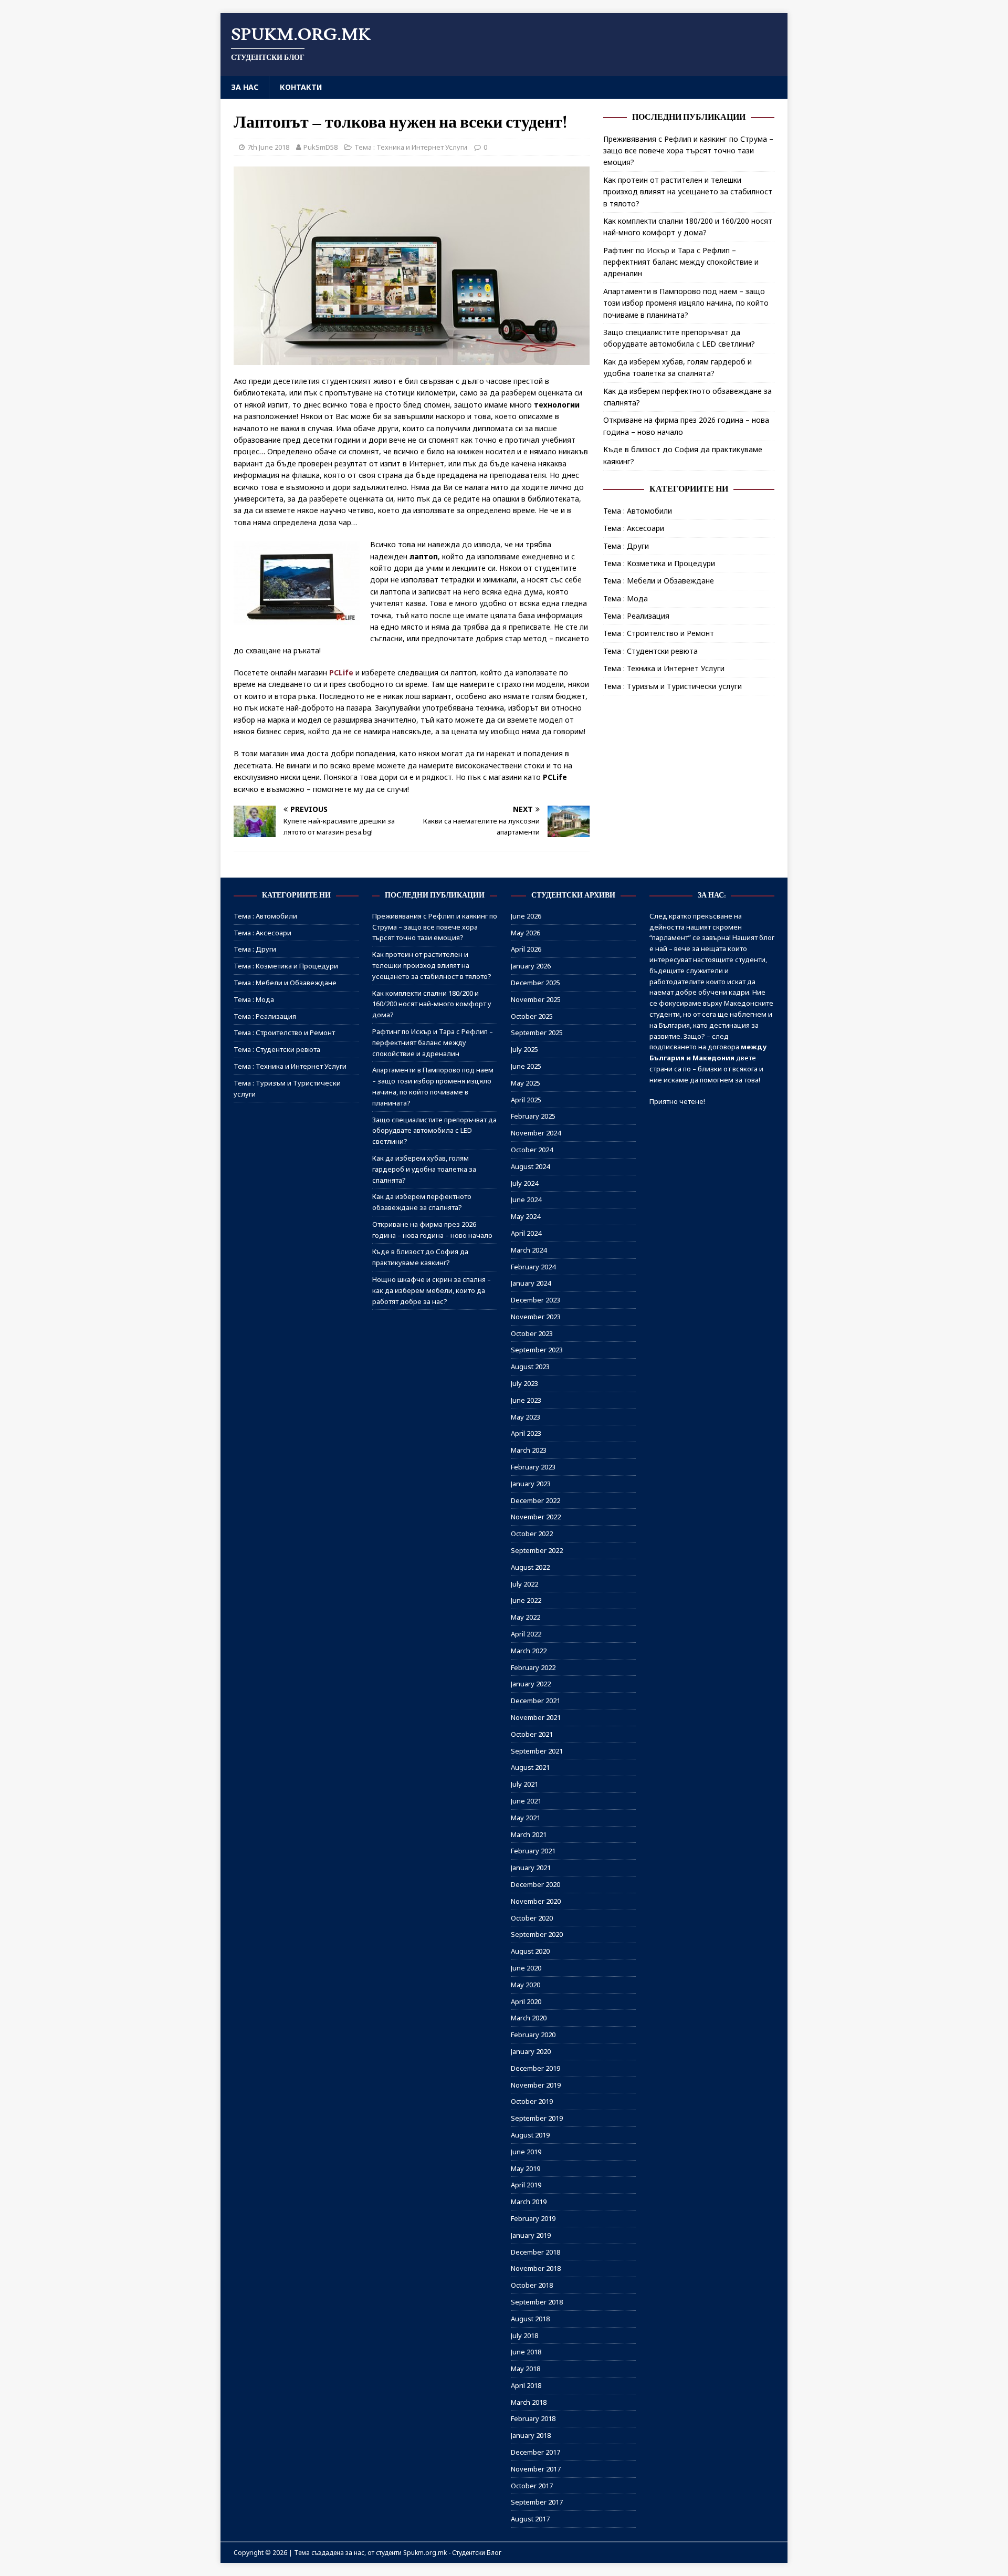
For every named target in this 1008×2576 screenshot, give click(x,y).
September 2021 (537, 1751)
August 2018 (530, 2319)
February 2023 (533, 1467)
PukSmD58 (321, 147)
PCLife (341, 672)
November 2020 (536, 1901)
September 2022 (537, 1550)
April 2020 (526, 2001)
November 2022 (536, 1517)
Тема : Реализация (636, 616)
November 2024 (536, 1133)
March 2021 (529, 1834)
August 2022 (530, 1567)
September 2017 (537, 2502)
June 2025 (526, 1066)
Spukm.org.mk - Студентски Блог (452, 2553)
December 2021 (535, 1701)
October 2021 (532, 1734)
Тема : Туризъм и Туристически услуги (673, 686)
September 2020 (537, 1934)
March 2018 (529, 2402)
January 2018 (531, 2435)
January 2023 (531, 1484)
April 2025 (526, 1100)
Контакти (301, 87)
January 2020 (531, 2051)
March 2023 (529, 1450)
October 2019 (532, 2101)
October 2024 (532, 1150)
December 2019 (535, 2068)
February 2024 (533, 1267)
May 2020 (526, 1985)
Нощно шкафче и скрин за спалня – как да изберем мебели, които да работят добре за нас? (432, 1290)
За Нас (245, 87)
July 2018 (524, 2335)
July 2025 (524, 1049)
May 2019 (526, 2168)
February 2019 (533, 2218)
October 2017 (532, 2486)
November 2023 (536, 1317)
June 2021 (526, 1801)
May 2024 (526, 1216)
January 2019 (531, 2235)
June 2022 (526, 1600)
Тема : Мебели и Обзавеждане (659, 581)
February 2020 (533, 2035)
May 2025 (526, 1083)
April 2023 (526, 1433)
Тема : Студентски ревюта (650, 651)
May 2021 (526, 1818)
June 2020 (526, 1968)
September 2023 (537, 1350)
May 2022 (526, 1617)
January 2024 (531, 1283)
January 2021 (531, 1868)
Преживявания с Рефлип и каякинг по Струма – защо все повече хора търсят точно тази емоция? (688, 151)
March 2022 (529, 1651)
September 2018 (537, 2302)
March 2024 (529, 1250)
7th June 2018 (268, 147)
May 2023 (526, 1417)
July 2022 (524, 1584)
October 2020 (532, 1918)
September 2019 (537, 2118)
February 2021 (533, 1851)
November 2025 (536, 999)
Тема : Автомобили (638, 511)
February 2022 (533, 1667)
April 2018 (526, 2385)
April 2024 (526, 1233)
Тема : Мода (626, 598)
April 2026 (526, 949)
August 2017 (530, 2519)
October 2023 (532, 1333)
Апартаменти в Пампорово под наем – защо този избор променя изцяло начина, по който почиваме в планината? (686, 303)
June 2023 (526, 1400)
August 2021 (530, 1767)
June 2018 (526, 2352)
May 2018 (526, 2369)
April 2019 (526, 2185)
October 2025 (532, 1016)
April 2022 (526, 1634)
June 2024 (526, 1200)
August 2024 (530, 1166)
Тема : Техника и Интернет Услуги (411, 147)
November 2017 (536, 2469)
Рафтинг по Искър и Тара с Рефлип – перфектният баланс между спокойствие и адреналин (681, 262)
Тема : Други (626, 546)
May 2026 (526, 933)
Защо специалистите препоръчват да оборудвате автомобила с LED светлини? (434, 1131)
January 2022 (531, 1684)
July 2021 (524, 1784)
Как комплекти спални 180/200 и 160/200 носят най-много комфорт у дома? (432, 1004)
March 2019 (529, 2202)
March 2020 (529, 2018)
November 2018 (536, 2268)
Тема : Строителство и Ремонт (659, 633)
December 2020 (535, 1884)
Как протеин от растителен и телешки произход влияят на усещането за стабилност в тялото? (688, 192)
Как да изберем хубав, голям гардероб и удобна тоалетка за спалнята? (424, 1169)
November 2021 (536, 1717)
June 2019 (526, 2152)
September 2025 (537, 1033)
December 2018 (535, 2252)
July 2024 (524, 1183)
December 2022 (535, 1500)
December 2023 (535, 1300)
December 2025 (535, 983)
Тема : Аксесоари (634, 528)
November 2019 (536, 2085)
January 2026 (531, 966)
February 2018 (533, 2418)
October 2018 (532, 2285)
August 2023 (530, 1367)
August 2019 (530, 2135)
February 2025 (533, 1116)
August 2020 (530, 1951)
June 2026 (526, 916)
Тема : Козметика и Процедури (659, 563)
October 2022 (532, 1534)
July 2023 (524, 1383)
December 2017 (535, 2452)
